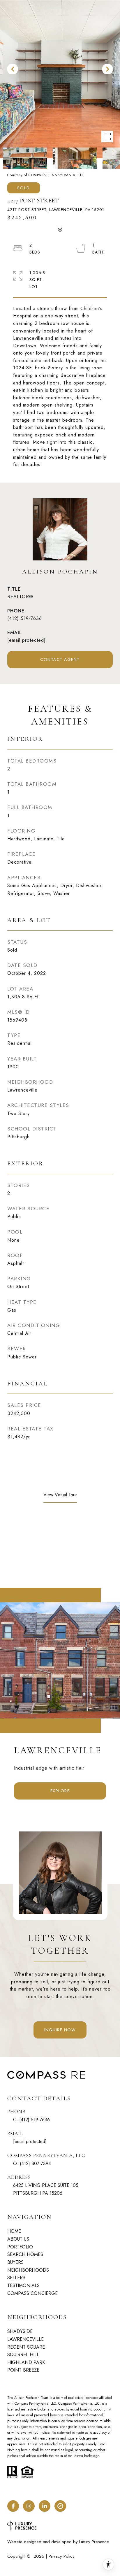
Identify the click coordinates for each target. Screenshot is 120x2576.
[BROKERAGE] (60, 2506)
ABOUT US (18, 2239)
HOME (14, 2231)
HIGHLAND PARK (26, 2362)
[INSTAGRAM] (29, 2506)
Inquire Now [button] (60, 2030)
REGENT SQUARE (26, 2347)
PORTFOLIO (20, 2247)
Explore (60, 1791)
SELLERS (16, 2278)
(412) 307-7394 (35, 2164)
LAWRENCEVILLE (25, 2339)
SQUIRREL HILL (23, 2355)
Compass (65, 2404)
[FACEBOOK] (13, 2506)
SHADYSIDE (20, 2331)
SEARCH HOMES (25, 2254)
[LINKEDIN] (45, 2506)
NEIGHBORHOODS (28, 2270)
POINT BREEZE (23, 2370)
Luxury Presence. (95, 2542)
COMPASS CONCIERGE (32, 2293)
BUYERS (15, 2262)
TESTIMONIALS (23, 2285)
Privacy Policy (62, 2556)
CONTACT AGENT (60, 659)
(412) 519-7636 (25, 618)
